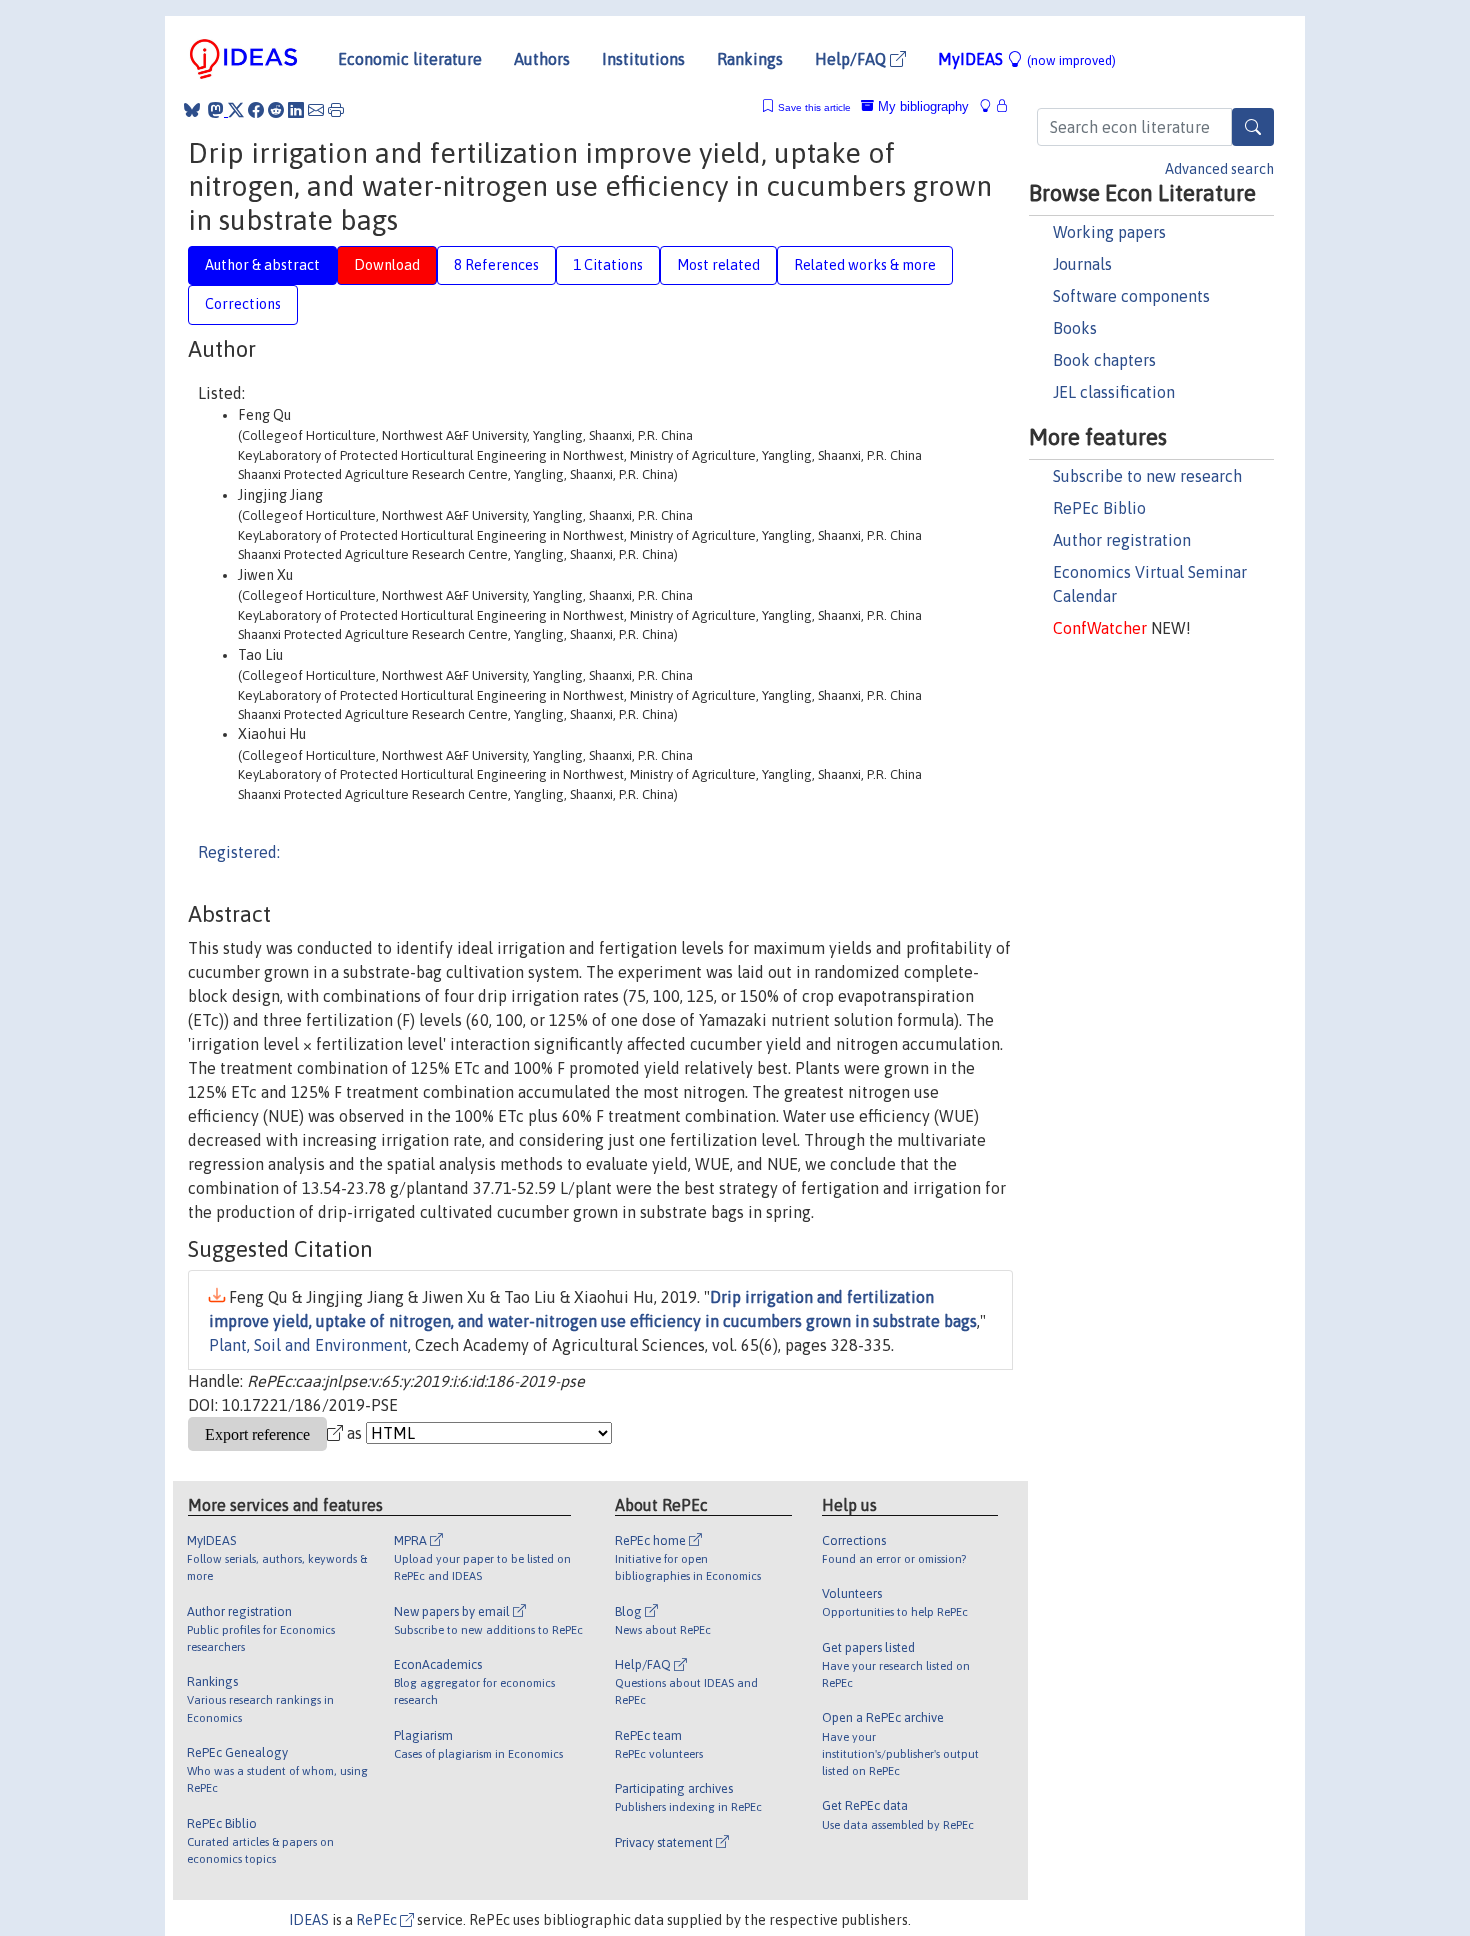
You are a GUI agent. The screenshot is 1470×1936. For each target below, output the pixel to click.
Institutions (643, 59)
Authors (542, 59)
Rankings (750, 59)
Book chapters (1104, 360)
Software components (1131, 296)
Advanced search (1219, 169)
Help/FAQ (852, 59)
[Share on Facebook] (256, 110)
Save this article (814, 107)
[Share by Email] (316, 110)
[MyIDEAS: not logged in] (991, 106)
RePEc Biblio (1099, 508)
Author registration (1122, 540)
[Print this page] (336, 110)
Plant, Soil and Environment (308, 1345)
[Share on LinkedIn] (296, 110)
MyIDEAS (1027, 59)
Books (1075, 328)
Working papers (1109, 232)
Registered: (239, 852)
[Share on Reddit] (276, 110)
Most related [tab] (718, 265)
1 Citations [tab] (608, 265)
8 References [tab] (496, 265)
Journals (1082, 264)
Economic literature (410, 59)
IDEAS (309, 1920)
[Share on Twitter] (236, 110)
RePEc (378, 1920)
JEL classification (1114, 392)
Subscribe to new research (1147, 476)
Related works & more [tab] (865, 265)
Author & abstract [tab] (262, 265)
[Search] (1253, 127)
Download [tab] (387, 265)
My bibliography (921, 106)
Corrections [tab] (243, 304)
